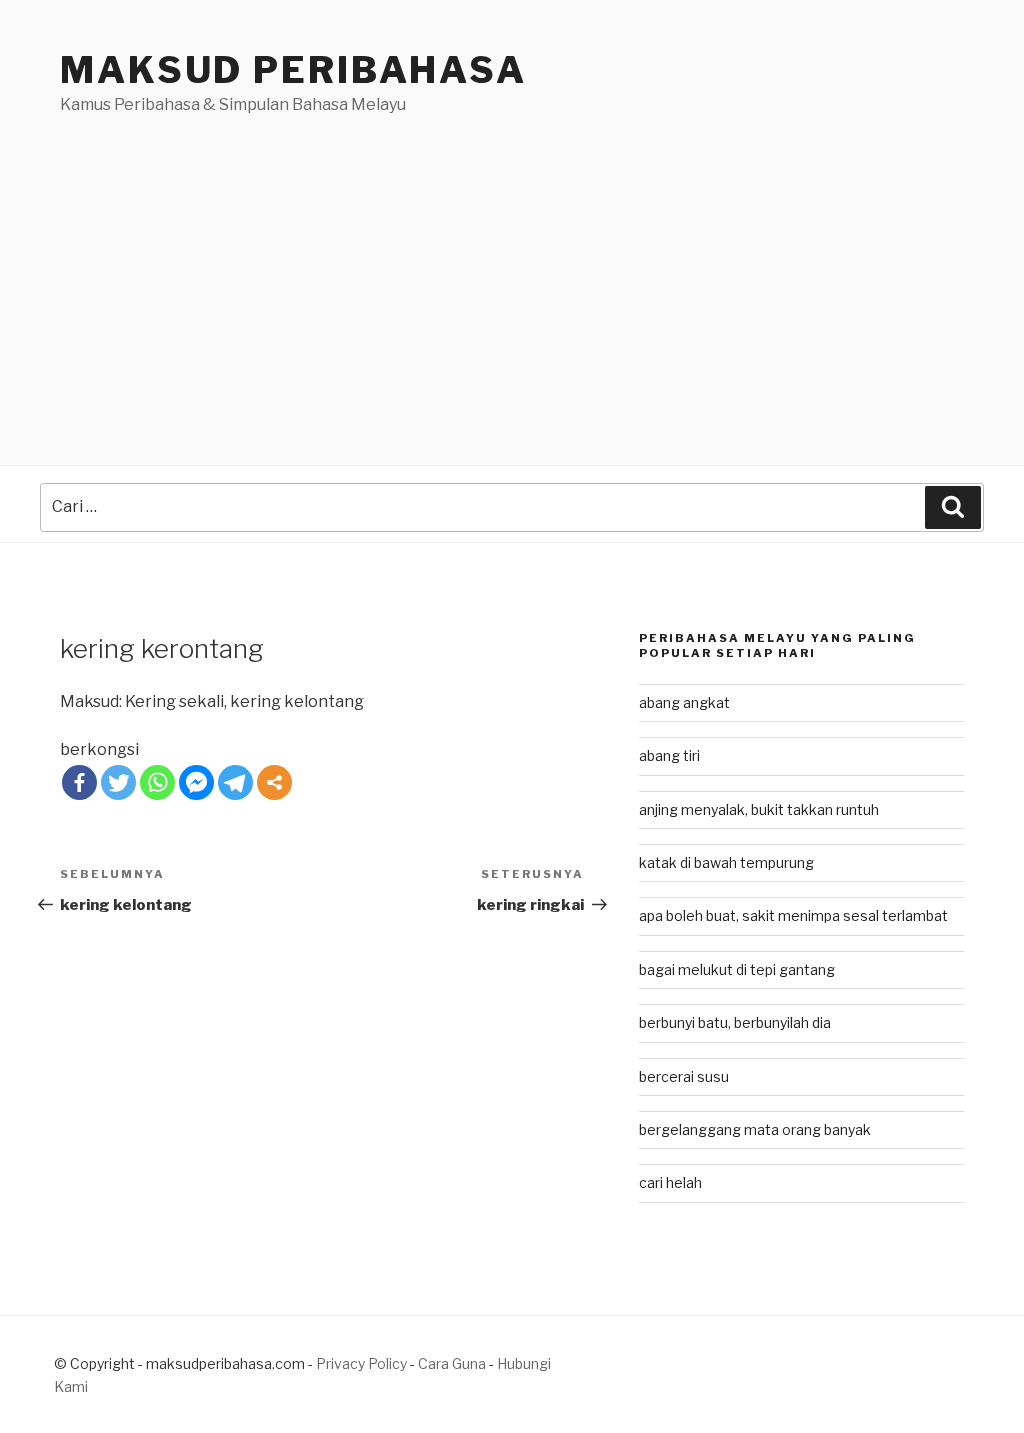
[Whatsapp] (157, 782)
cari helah (670, 1182)
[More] (274, 782)
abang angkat (684, 702)
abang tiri (669, 755)
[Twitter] (118, 782)
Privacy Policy (361, 1363)
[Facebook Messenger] (196, 782)
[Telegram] (235, 782)
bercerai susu (684, 1076)
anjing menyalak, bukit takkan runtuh (759, 809)
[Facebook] (79, 782)
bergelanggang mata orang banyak (755, 1129)
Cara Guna (453, 1363)
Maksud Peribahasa (293, 70)
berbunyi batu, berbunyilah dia (735, 1022)
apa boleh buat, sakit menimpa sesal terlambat (793, 915)
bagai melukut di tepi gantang (737, 969)
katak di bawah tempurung (726, 862)
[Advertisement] (512, 267)
